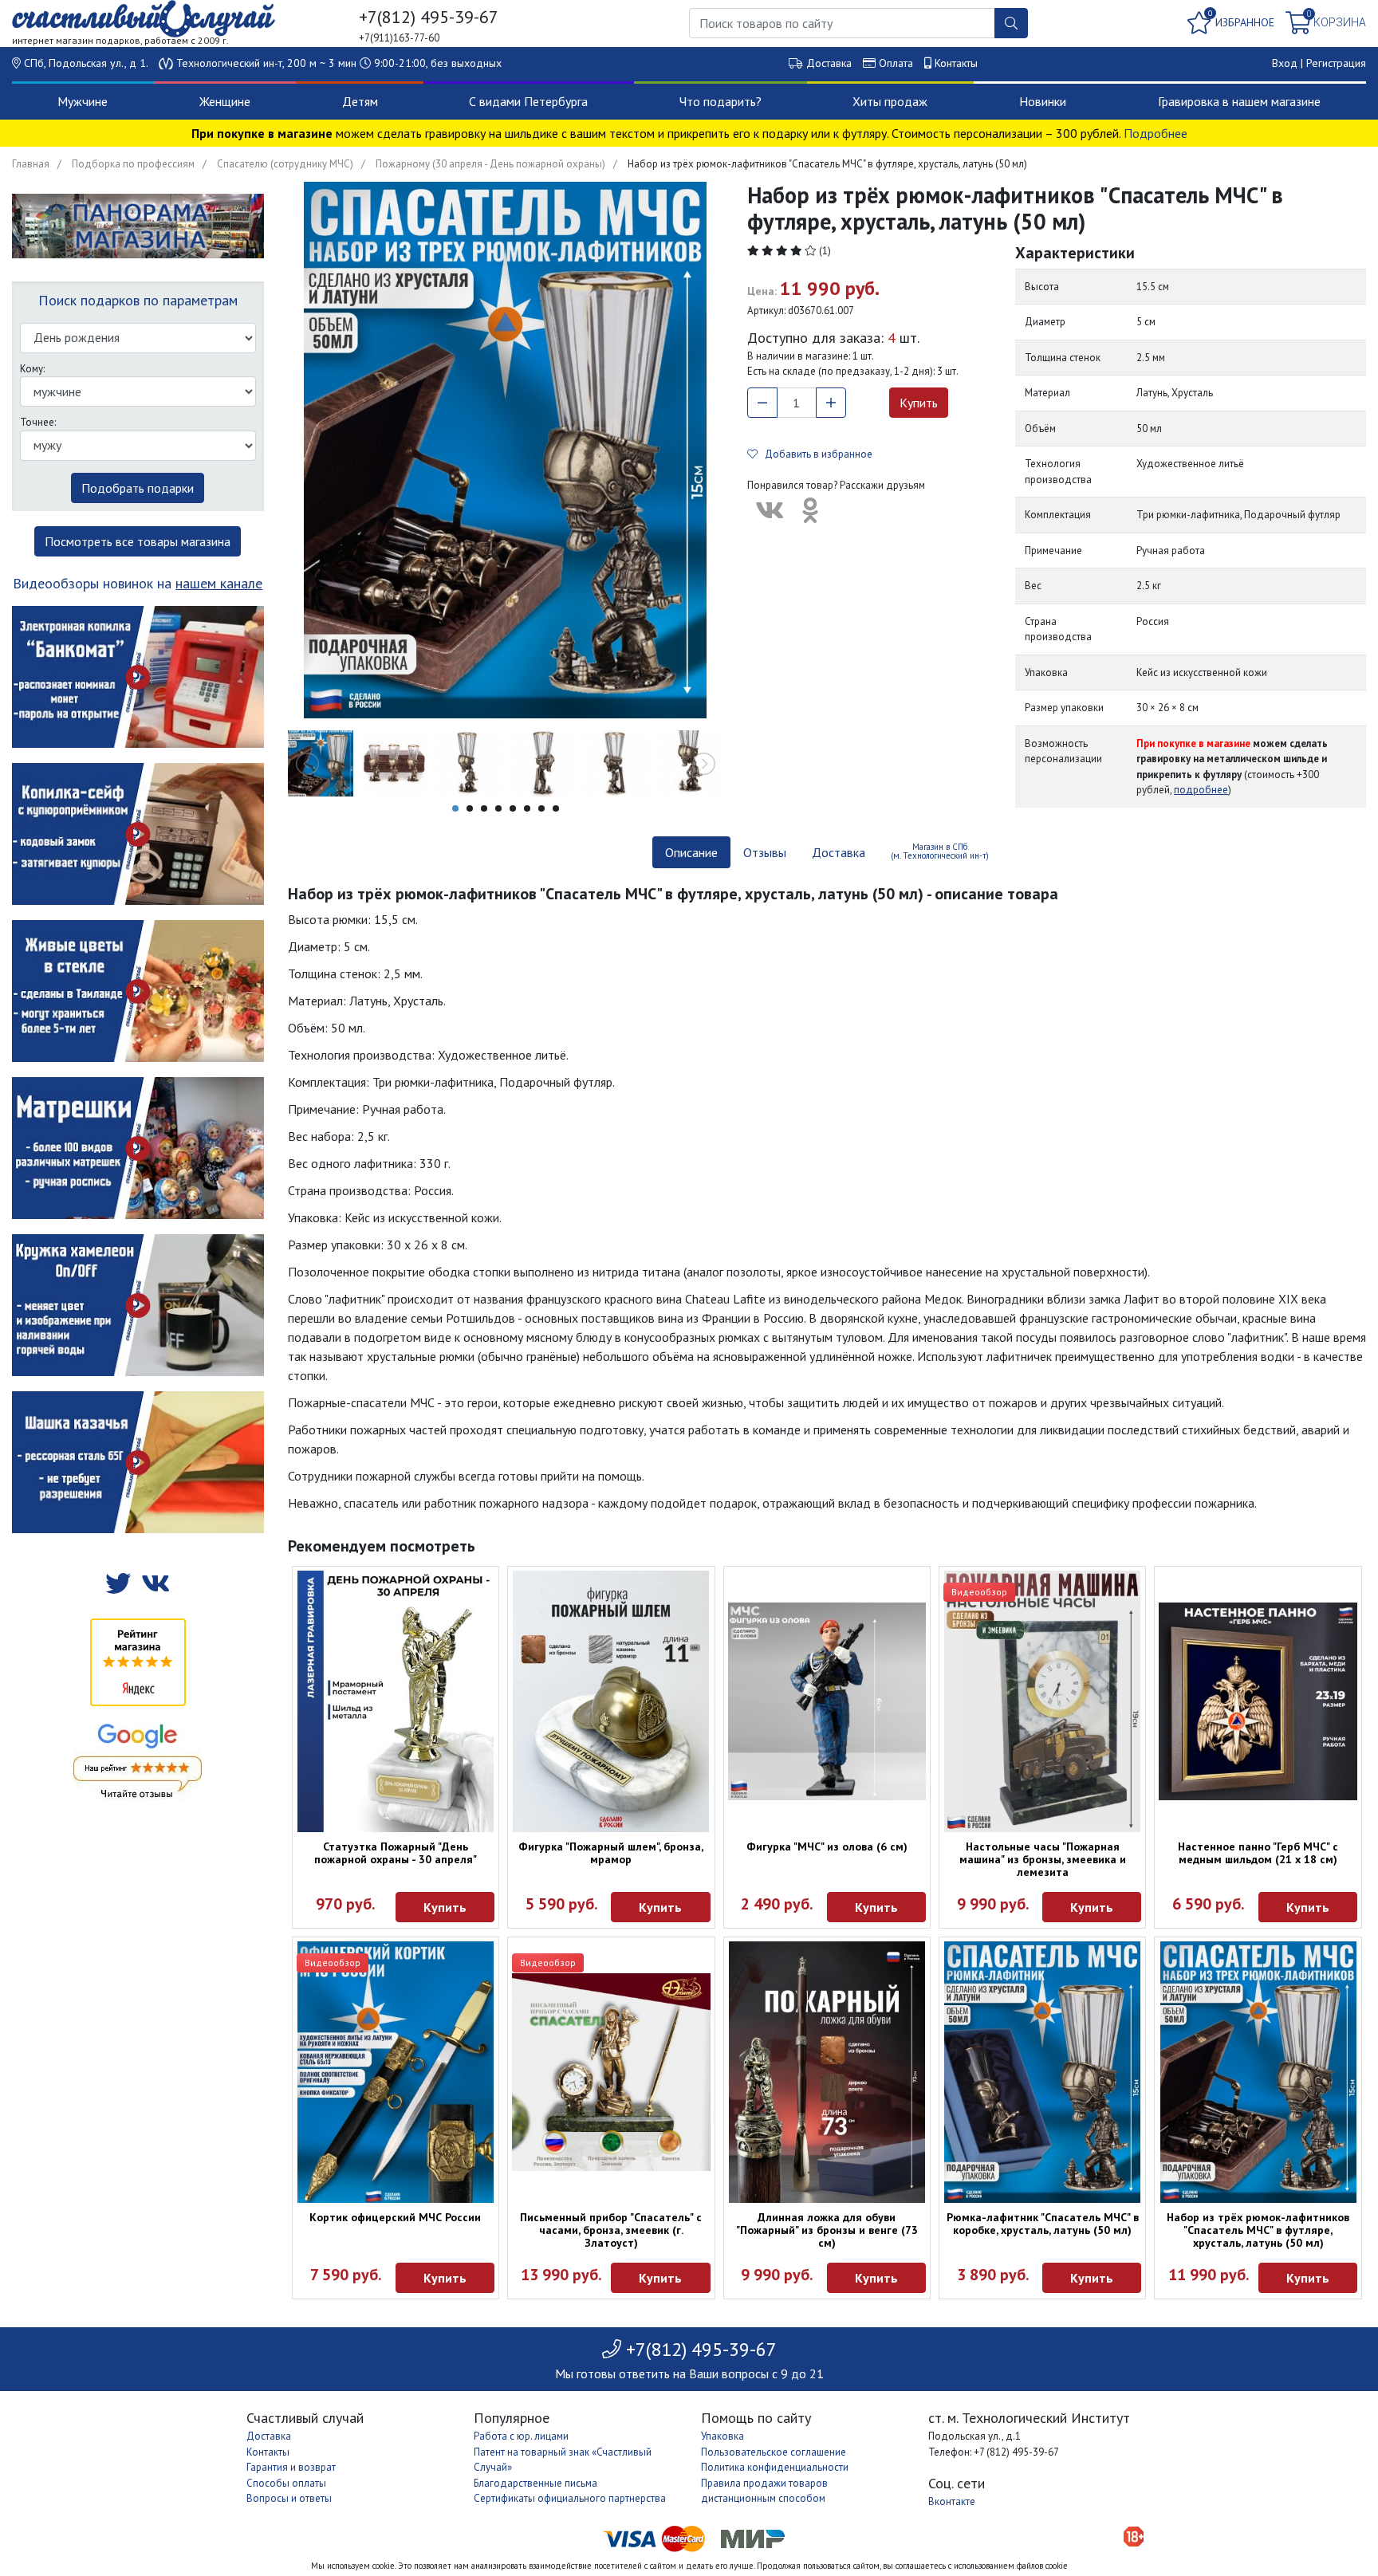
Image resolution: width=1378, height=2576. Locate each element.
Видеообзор (979, 1592)
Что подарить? (720, 101)
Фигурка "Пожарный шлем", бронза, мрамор (611, 1853)
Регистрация (1336, 63)
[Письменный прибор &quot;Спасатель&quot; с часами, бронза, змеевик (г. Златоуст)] (611, 2072)
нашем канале (219, 583)
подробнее (1201, 790)
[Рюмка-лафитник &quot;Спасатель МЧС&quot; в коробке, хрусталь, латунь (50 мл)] (1042, 2072)
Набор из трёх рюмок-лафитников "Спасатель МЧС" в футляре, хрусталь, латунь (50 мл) (1258, 2230)
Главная (31, 164)
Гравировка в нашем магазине (1239, 101)
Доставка (829, 63)
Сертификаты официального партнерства (570, 2498)
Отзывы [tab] (765, 852)
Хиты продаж (890, 101)
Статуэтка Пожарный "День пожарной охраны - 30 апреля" (396, 1853)
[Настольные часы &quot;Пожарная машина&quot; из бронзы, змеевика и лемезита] (1042, 1701)
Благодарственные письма (535, 2483)
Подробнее (1156, 133)
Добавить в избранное (815, 454)
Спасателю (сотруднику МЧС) (285, 164)
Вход (1285, 63)
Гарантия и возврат (291, 2467)
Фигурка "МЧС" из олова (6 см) (827, 1846)
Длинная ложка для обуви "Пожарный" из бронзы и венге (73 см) (827, 2230)
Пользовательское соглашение (774, 2452)
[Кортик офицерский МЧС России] (396, 2072)
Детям (360, 101)
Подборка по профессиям (133, 164)
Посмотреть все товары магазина (138, 541)
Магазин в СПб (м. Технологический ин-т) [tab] (940, 851)
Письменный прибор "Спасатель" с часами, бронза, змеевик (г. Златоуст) (611, 2230)
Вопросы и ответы (289, 2498)
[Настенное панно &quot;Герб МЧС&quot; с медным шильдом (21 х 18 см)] (1258, 1701)
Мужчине (83, 101)
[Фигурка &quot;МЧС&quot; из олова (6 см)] (827, 1701)
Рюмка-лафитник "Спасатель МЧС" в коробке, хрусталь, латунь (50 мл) (1043, 2224)
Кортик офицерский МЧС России (395, 2217)
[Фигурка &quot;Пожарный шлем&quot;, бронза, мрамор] (611, 1701)
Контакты (956, 63)
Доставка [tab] (839, 852)
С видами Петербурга (528, 101)
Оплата (896, 63)
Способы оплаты (286, 2483)
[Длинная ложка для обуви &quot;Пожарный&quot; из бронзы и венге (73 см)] (827, 2072)
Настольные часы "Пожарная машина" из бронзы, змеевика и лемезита (1043, 1859)
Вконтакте (952, 2501)
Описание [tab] (691, 852)
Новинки (1043, 101)
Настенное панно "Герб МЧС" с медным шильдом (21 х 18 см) (1258, 1853)
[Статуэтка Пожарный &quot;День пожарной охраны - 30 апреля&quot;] (396, 1701)
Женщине (225, 101)
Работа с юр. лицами (521, 2436)
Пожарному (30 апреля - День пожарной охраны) (490, 164)
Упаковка (722, 2436)
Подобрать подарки (138, 488)
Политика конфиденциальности (775, 2467)
